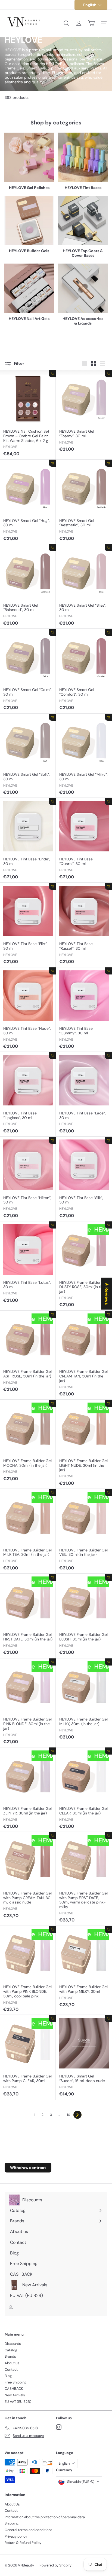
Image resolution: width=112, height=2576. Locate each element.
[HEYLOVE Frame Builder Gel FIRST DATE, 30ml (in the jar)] (28, 1616)
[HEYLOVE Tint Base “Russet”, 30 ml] (84, 925)
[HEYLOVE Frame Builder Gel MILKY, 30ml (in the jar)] (84, 1701)
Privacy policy (16, 2536)
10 (69, 2115)
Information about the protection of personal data (45, 2517)
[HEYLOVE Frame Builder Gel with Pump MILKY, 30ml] (84, 1968)
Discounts (13, 2344)
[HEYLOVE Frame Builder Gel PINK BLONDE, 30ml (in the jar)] (28, 1703)
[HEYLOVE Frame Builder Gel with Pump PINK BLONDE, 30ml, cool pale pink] (28, 1971)
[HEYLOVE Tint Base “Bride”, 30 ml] (28, 840)
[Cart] (91, 23)
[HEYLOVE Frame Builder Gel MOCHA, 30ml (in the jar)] (28, 1442)
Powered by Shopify (55, 2565)
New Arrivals (15, 2395)
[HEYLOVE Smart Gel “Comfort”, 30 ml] (84, 671)
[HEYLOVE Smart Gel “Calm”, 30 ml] (28, 671)
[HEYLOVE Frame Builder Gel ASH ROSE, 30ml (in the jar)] (28, 1353)
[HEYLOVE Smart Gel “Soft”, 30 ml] (28, 756)
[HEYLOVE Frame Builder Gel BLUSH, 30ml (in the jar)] (84, 1616)
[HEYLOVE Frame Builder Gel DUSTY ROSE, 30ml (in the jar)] (84, 1266)
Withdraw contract (28, 2168)
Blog (8, 2376)
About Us (12, 2504)
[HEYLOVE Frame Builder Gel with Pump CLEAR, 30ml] (28, 2057)
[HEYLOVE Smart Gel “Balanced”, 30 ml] (28, 587)
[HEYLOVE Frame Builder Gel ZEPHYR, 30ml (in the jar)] (28, 1790)
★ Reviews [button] (107, 1293)
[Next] (77, 2115)
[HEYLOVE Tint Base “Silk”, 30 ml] (84, 1179)
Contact (11, 2369)
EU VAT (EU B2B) (18, 2402)
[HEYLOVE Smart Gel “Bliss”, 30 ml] (84, 587)
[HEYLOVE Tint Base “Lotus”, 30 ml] (28, 1264)
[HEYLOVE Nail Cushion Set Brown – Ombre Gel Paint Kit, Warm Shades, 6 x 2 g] (28, 415)
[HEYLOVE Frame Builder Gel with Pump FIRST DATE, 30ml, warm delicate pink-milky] (84, 1879)
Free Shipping (15, 2382)
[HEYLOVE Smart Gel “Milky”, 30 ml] (84, 756)
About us (12, 2363)
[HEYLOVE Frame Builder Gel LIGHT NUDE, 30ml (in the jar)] (84, 1444)
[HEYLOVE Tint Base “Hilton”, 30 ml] (28, 1179)
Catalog (11, 2350)
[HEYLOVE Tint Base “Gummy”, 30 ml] (84, 1010)
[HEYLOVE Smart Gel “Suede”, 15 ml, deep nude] (84, 2057)
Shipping (12, 2523)
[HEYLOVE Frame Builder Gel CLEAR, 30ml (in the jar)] (84, 1790)
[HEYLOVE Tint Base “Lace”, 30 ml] (84, 1094)
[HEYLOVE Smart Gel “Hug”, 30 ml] (28, 502)
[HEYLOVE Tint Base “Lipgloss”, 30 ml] (28, 1094)
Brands (10, 2356)
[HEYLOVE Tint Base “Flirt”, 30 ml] (28, 925)
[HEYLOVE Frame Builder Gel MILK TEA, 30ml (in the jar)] (28, 1531)
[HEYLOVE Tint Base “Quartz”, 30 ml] (84, 840)
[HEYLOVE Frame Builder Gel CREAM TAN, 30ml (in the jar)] (84, 1355)
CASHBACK (14, 2389)
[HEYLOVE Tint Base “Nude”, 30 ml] (28, 1010)
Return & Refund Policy (23, 2543)
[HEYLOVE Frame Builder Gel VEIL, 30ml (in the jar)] (84, 1531)
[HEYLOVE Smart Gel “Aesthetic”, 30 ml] (84, 502)
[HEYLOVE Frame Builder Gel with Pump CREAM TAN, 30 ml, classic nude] (28, 1877)
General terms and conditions (29, 2530)
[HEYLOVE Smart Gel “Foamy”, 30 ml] (84, 413)
